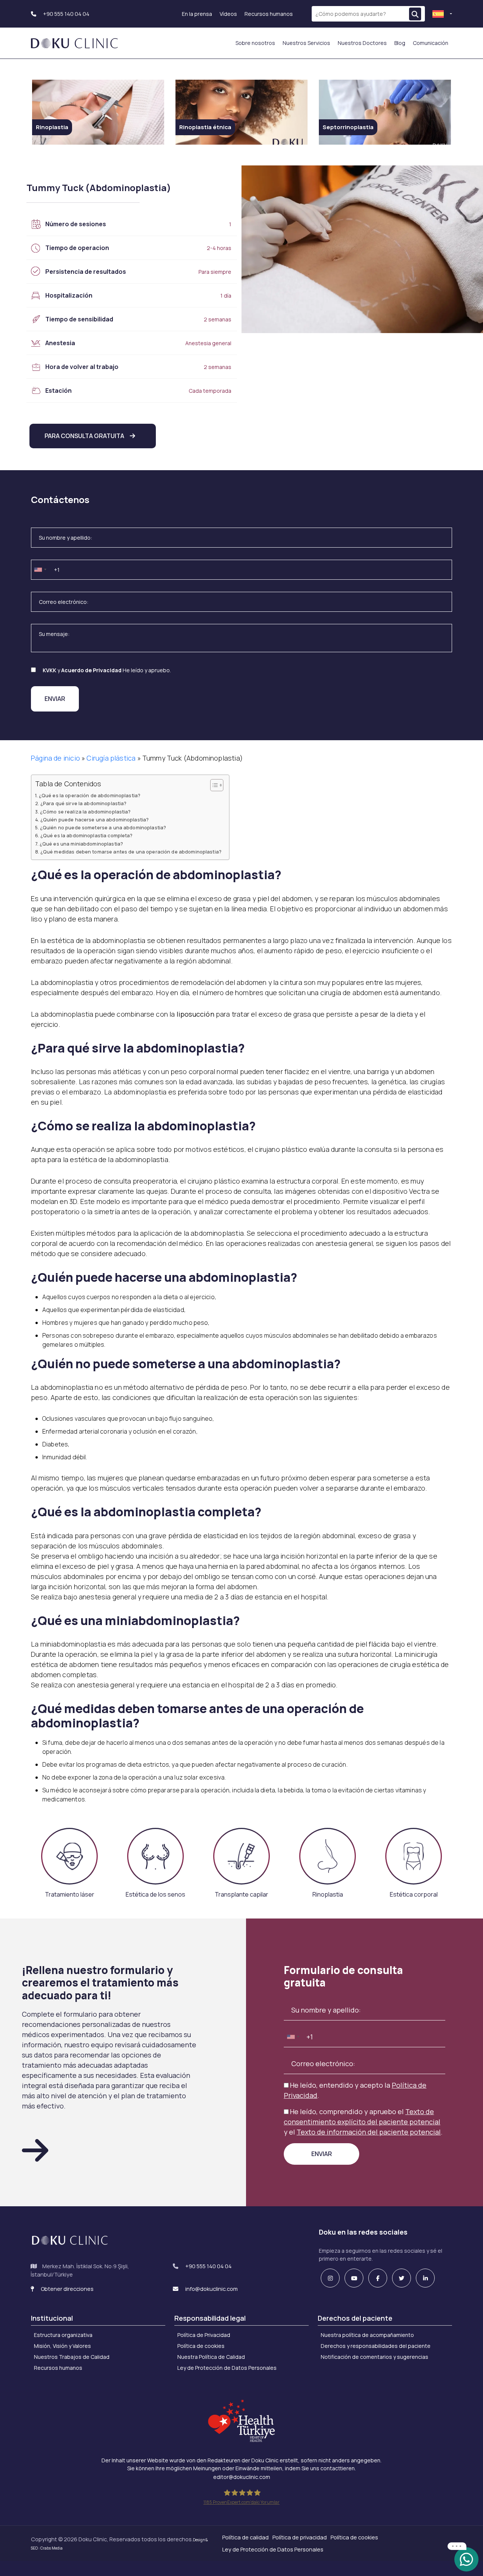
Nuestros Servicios (306, 43)
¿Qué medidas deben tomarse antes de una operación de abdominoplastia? (131, 852)
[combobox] (40, 570)
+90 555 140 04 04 (66, 14)
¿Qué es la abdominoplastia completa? (87, 836)
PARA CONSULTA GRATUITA (84, 436)
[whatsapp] (466, 2559)
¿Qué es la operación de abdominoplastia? (90, 796)
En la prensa (197, 14)
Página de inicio (55, 758)
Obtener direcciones (67, 2289)
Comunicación (431, 43)
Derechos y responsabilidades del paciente (376, 2346)
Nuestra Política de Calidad (211, 2357)
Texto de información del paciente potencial (369, 2132)
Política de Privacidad (204, 2335)
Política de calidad (245, 2537)
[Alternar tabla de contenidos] (213, 785)
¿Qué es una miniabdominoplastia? (81, 844)
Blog (400, 43)
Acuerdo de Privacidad (91, 670)
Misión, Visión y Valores (62, 2346)
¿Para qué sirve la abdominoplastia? (83, 803)
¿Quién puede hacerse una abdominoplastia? (95, 820)
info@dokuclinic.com (211, 2289)
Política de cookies (201, 2346)
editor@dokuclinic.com (242, 2477)
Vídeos (228, 14)
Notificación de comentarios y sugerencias (375, 2357)
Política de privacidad (300, 2537)
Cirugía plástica (111, 758)
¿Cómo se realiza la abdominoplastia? (85, 812)
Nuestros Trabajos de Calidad (72, 2357)
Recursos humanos (269, 14)
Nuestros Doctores (362, 43)
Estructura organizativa (63, 2335)
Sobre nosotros (255, 43)
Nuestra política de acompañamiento (367, 2335)
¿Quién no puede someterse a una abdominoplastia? (103, 828)
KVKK (49, 670)
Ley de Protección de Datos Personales (227, 2368)
